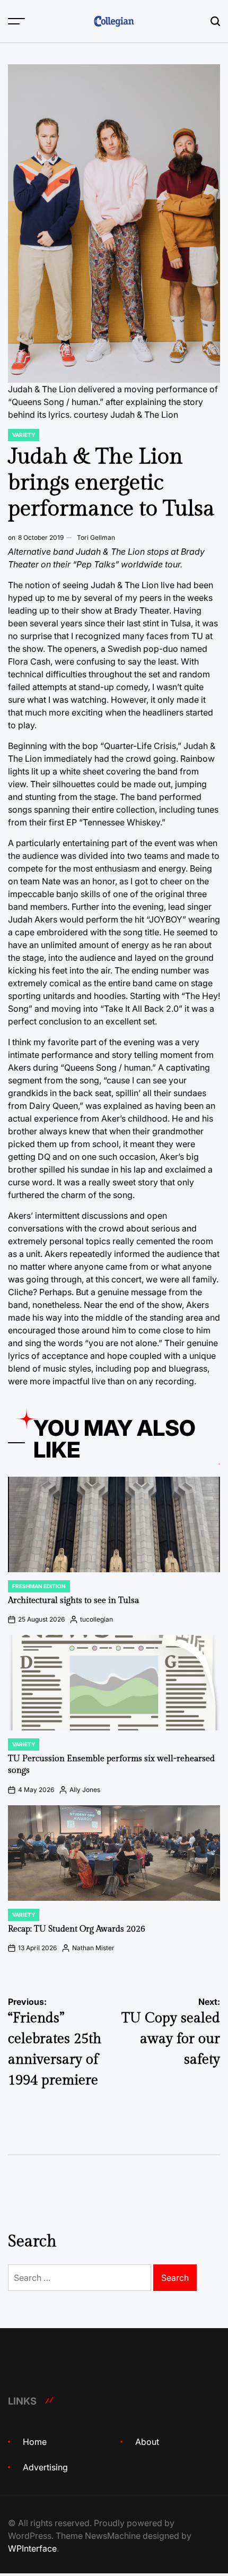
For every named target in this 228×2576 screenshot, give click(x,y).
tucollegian (97, 1619)
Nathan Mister (93, 1948)
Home (35, 2442)
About (147, 2442)
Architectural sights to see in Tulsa (73, 1601)
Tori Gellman (96, 537)
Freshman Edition (39, 1586)
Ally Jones (85, 1790)
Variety (24, 435)
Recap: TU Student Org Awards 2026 (77, 1929)
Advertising (45, 2467)
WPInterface (32, 2548)
